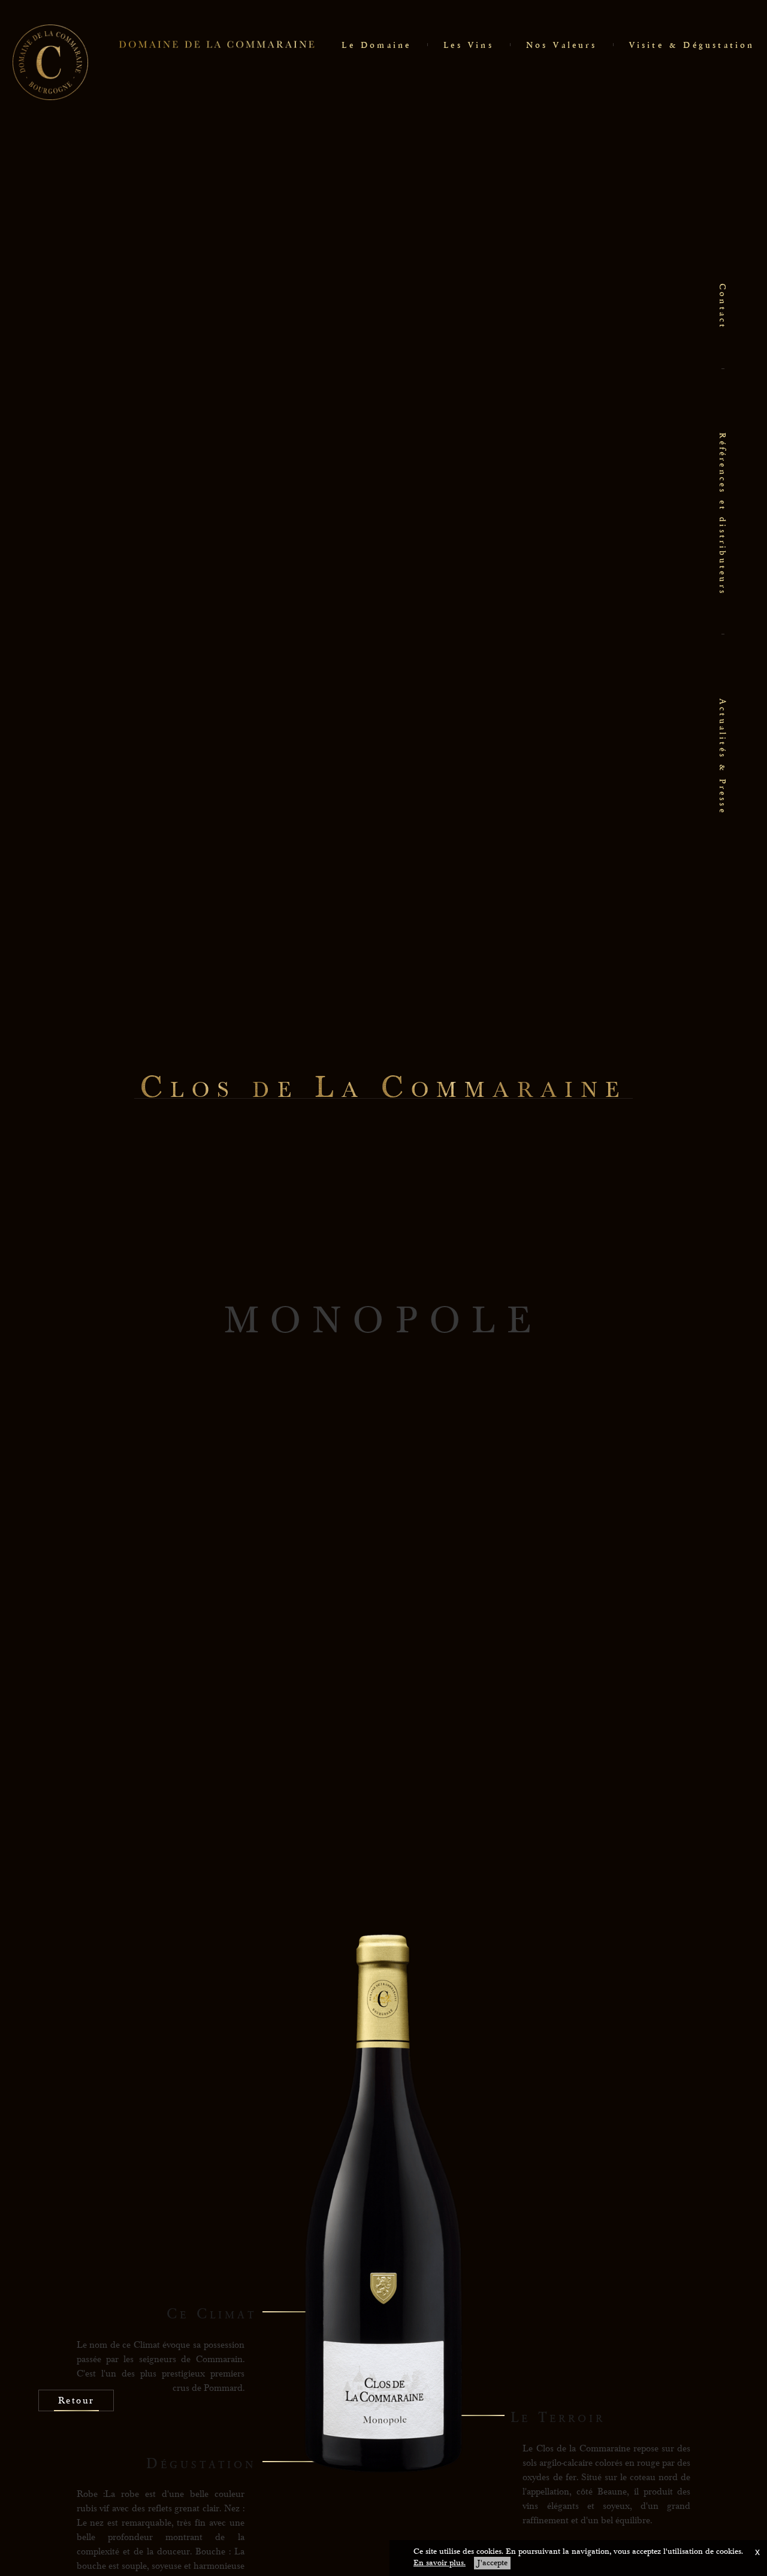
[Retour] (76, 2436)
